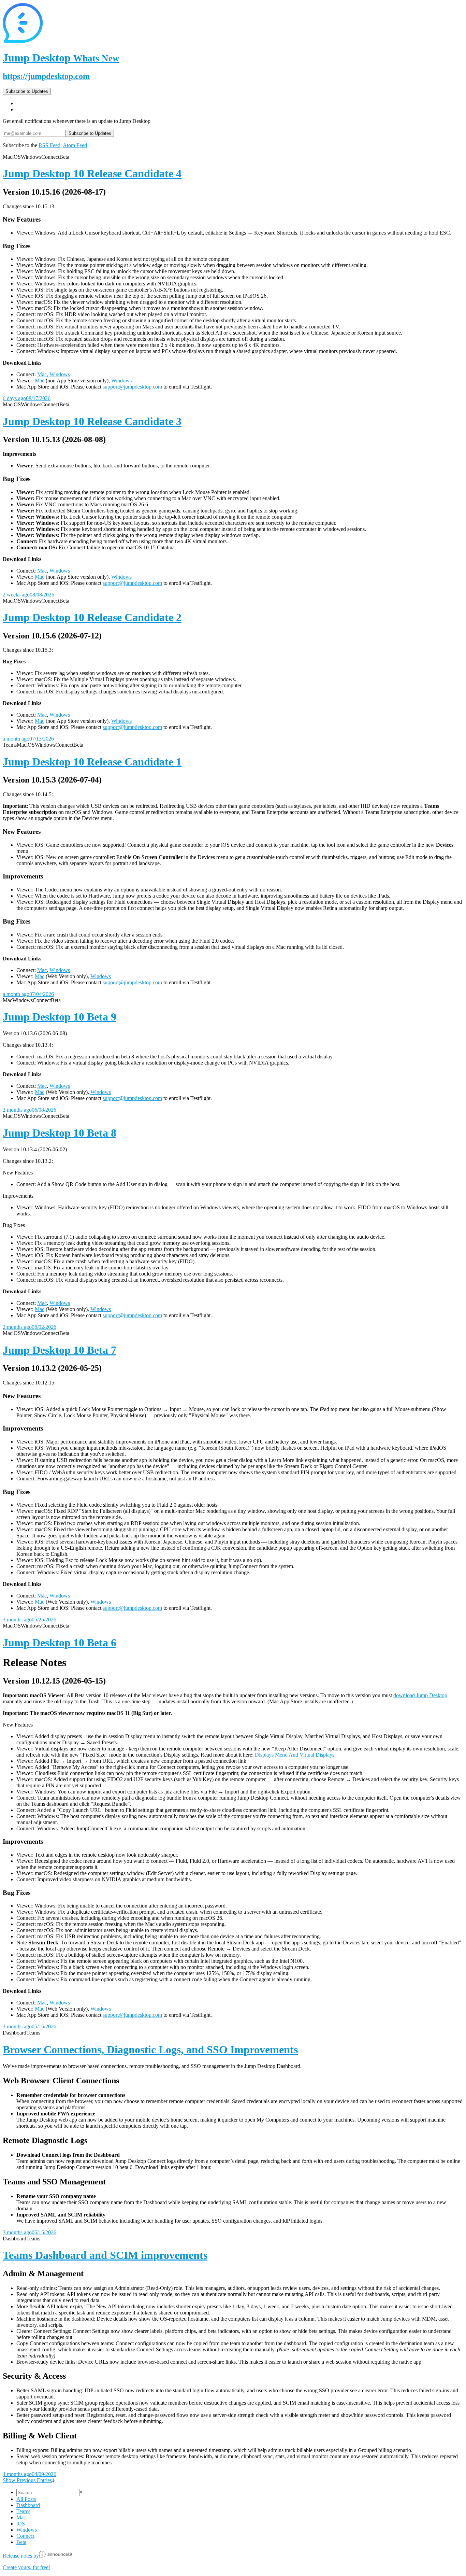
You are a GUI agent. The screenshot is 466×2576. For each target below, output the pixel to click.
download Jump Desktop (420, 1695)
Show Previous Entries (27, 2480)
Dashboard (28, 2505)
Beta (21, 2542)
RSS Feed (49, 145)
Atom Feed (75, 145)
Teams (23, 2511)
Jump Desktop (61, 58)
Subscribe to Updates (27, 91)
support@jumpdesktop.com (132, 387)
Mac (42, 374)
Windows (60, 374)
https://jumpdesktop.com (46, 76)
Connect (25, 2536)
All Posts (26, 2499)
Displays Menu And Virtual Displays (295, 1755)
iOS (21, 2524)
